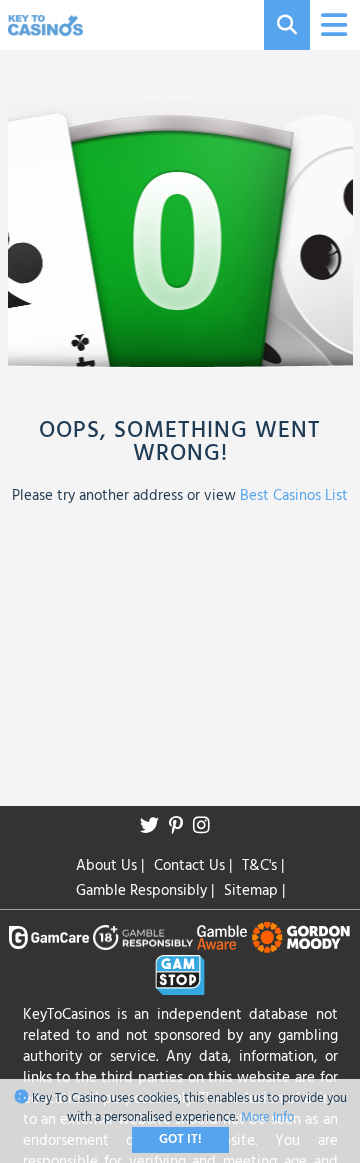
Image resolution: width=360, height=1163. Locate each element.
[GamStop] (180, 975)
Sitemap (254, 891)
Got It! (180, 1139)
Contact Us (193, 866)
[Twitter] (154, 827)
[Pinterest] (181, 827)
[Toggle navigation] (331, 25)
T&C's (263, 866)
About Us (110, 866)
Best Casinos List (294, 496)
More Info (267, 1117)
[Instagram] (206, 827)
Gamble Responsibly (145, 891)
